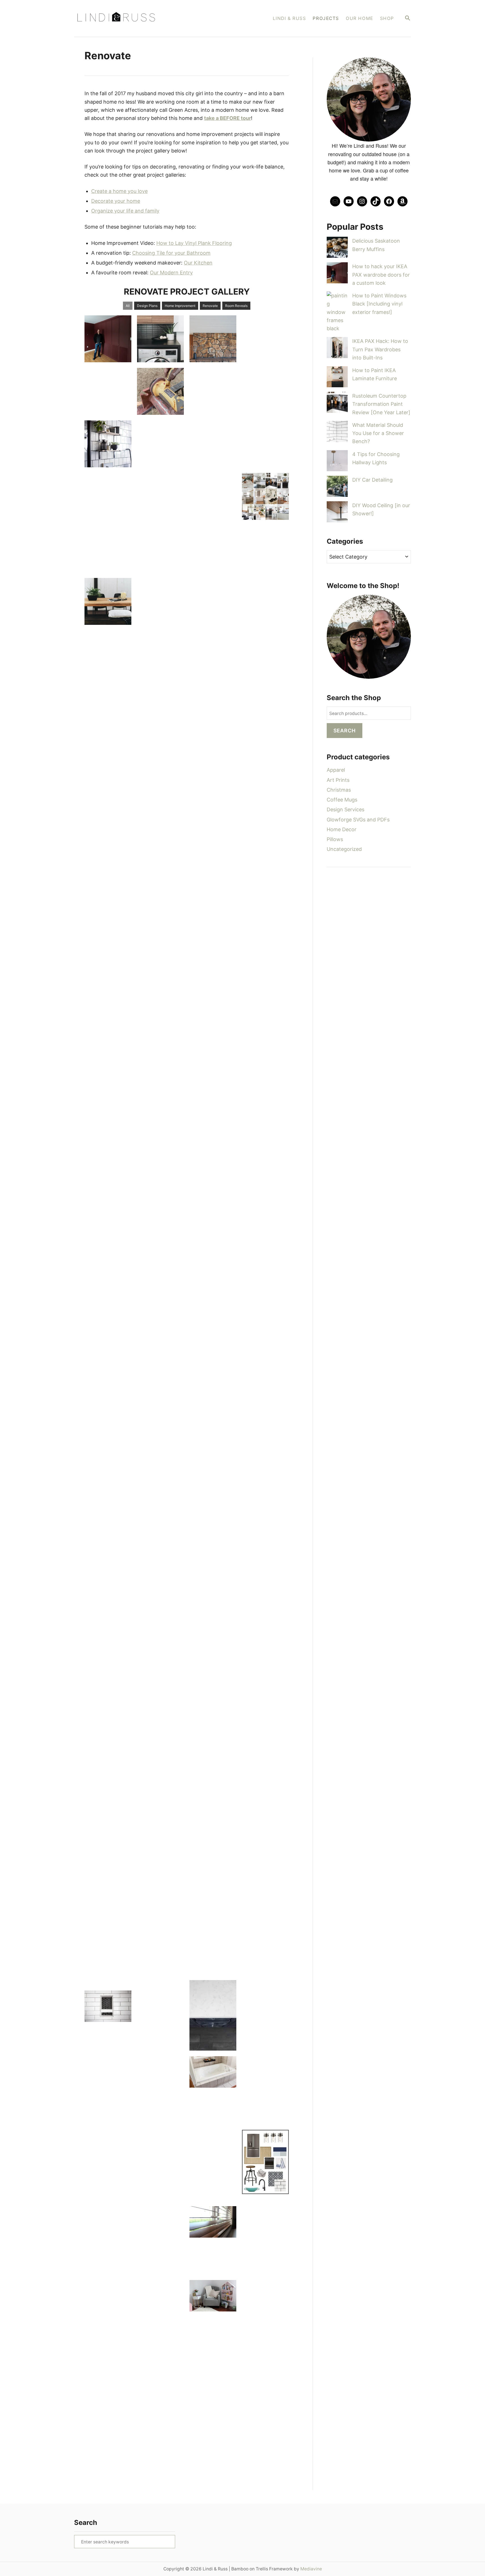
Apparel (336, 770)
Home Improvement (180, 306)
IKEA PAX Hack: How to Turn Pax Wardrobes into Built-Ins (380, 349)
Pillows (335, 839)
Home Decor (342, 829)
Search (345, 731)
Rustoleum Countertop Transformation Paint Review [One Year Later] (381, 404)
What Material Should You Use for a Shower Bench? (378, 433)
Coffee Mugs (342, 800)
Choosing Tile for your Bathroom (171, 253)
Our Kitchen (198, 263)
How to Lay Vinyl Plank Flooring (194, 243)
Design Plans (147, 306)
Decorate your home (116, 201)
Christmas (339, 790)
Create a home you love (119, 191)
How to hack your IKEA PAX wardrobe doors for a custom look (381, 275)
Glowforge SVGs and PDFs (358, 820)
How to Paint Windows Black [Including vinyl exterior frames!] (379, 304)
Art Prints (338, 780)
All (128, 306)
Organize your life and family (125, 211)
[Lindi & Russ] (144, 18)
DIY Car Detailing (372, 480)
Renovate (210, 306)
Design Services (346, 809)
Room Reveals (236, 306)
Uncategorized (344, 849)
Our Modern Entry (171, 273)
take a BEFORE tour (227, 118)
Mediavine (311, 2569)
